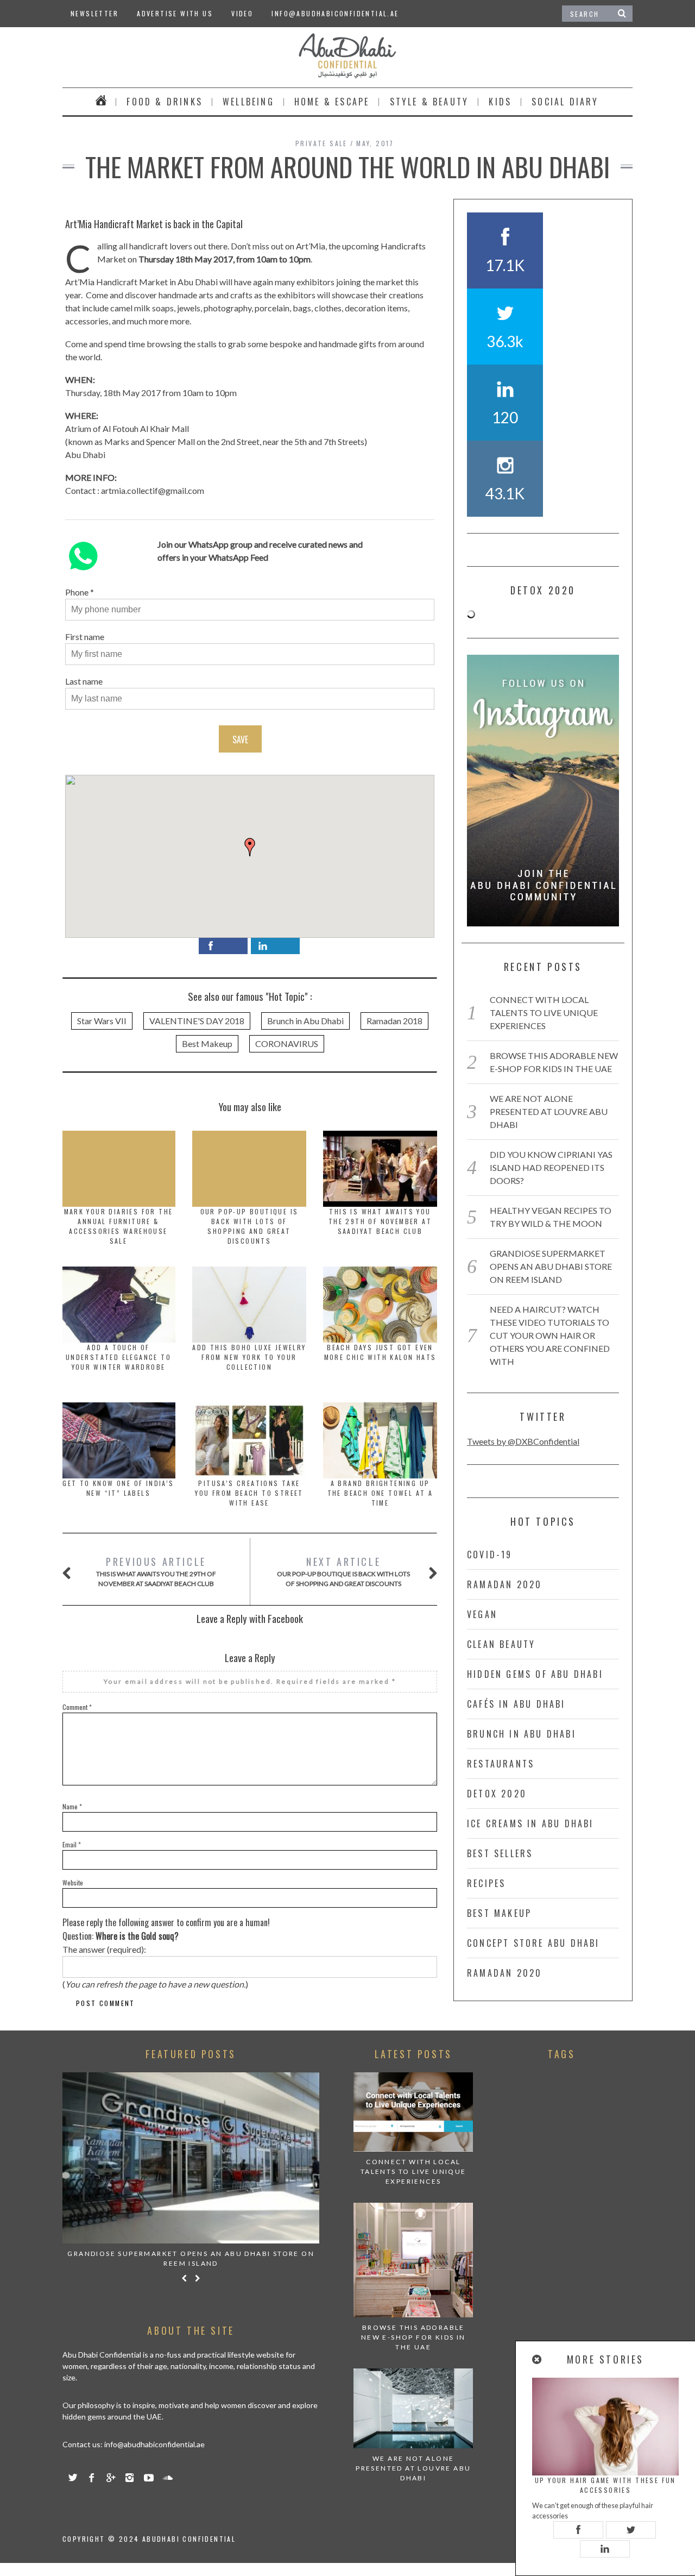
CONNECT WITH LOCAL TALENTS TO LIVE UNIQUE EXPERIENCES (544, 1013)
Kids (500, 102)
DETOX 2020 (497, 1794)
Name (72, 1806)
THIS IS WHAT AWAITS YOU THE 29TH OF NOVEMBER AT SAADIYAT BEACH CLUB (380, 1221)
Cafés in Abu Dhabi (516, 1704)
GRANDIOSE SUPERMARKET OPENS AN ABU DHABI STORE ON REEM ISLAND (551, 1266)
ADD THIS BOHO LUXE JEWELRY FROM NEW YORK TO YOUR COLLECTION (249, 1357)
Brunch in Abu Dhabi (305, 1021)
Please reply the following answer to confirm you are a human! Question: (166, 1929)
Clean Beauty (501, 1644)
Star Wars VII (102, 1021)
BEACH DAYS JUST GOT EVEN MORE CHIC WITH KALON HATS (380, 1352)
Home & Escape (332, 102)
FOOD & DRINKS (165, 102)
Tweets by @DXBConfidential (523, 1441)
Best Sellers (500, 1853)
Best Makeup (207, 1043)
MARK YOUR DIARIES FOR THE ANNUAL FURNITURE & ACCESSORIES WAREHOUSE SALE (119, 1226)
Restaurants (501, 1764)
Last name (84, 681)
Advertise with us (175, 13)
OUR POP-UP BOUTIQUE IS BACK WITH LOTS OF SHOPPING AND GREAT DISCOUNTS (249, 1226)
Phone (77, 592)
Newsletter (94, 13)
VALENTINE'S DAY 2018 (197, 1021)
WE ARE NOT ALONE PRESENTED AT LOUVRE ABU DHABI (549, 1111)
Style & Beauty (429, 102)
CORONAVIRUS (287, 1043)
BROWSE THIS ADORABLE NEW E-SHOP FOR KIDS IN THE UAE (413, 2337)
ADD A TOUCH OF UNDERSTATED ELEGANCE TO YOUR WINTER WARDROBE (118, 1357)
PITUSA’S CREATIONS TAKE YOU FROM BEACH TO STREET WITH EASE (249, 1493)
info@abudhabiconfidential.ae (335, 13)
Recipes (486, 1883)
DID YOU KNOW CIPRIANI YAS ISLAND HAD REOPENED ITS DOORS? (551, 1167)
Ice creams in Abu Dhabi (530, 1823)
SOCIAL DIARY (565, 102)
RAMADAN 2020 (504, 1584)
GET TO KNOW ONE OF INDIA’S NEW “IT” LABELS (118, 1488)
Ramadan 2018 (394, 1021)
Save (240, 739)
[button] (250, 847)
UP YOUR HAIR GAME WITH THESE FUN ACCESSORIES (605, 2485)
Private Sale (321, 143)
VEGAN (482, 1614)
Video (242, 13)
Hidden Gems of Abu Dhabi (535, 1674)
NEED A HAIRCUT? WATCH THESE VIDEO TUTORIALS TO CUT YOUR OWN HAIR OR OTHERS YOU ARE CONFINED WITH (550, 1335)
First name (85, 637)
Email (72, 1844)
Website (73, 1882)
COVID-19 (490, 1555)
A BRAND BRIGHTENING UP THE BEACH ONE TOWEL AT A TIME (380, 1493)
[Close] (538, 2359)
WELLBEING (248, 102)
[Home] (101, 102)
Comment (77, 1707)
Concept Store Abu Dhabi (533, 1943)
